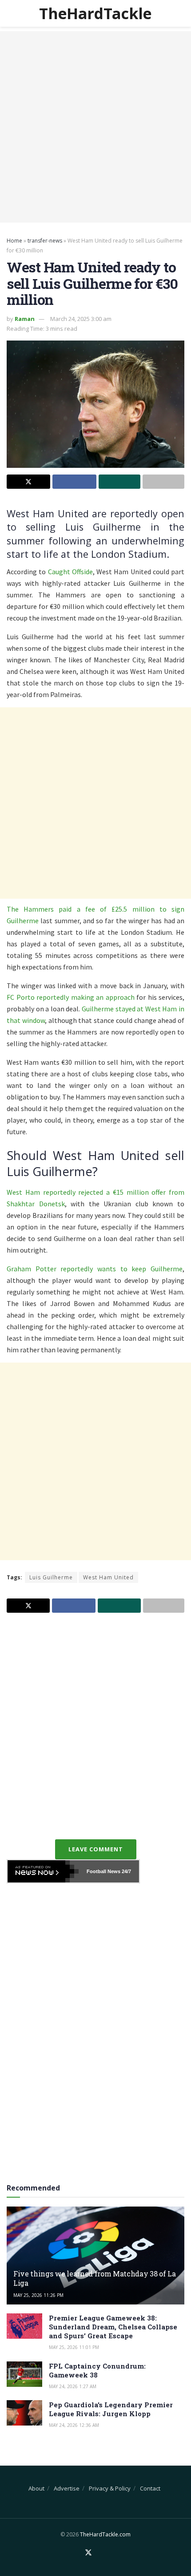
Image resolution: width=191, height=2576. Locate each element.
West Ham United (108, 1577)
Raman (25, 319)
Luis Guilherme (51, 1577)
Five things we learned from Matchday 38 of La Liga (95, 2278)
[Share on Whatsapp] (119, 482)
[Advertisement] (95, 127)
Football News (103, 1871)
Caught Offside (70, 572)
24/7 (126, 1871)
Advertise (67, 2488)
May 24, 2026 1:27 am (73, 2386)
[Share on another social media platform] (163, 482)
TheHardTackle (95, 13)
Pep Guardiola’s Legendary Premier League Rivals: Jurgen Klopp (111, 2409)
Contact (150, 2488)
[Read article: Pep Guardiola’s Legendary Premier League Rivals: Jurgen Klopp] (24, 2413)
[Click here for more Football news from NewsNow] (43, 1871)
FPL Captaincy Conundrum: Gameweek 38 (97, 2370)
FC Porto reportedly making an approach (71, 997)
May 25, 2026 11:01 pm (74, 2347)
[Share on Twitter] (28, 482)
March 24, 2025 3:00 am (81, 319)
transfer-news (45, 241)
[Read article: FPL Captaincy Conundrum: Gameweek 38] (24, 2374)
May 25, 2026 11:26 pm (38, 2295)
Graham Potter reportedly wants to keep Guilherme (95, 1269)
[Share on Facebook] (74, 482)
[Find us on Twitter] (88, 2553)
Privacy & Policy (110, 2488)
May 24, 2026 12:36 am (74, 2425)
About (36, 2488)
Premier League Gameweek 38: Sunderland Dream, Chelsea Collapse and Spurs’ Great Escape (113, 2327)
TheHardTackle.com (105, 2534)
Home (14, 241)
